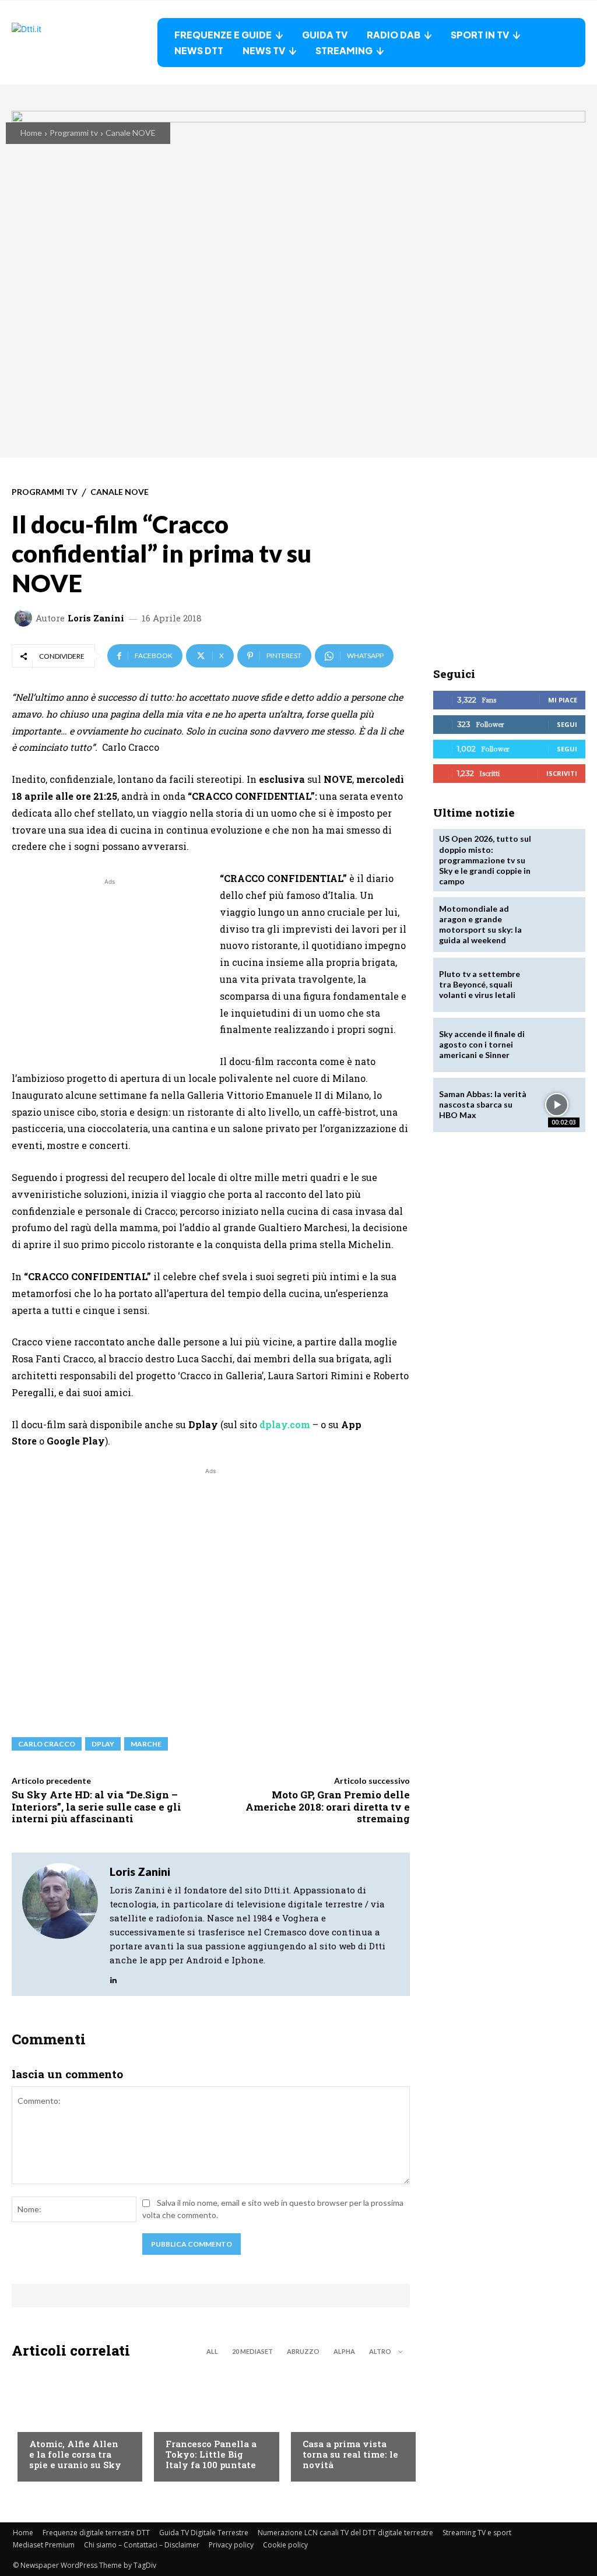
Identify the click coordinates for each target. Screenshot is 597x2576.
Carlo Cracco (47, 1744)
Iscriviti (562, 773)
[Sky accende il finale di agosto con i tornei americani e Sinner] (557, 1045)
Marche (146, 1744)
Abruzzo (303, 2351)
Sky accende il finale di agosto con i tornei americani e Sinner (482, 1044)
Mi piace (563, 700)
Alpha (344, 2351)
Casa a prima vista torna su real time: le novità (350, 2454)
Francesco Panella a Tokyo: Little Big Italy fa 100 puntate (211, 2454)
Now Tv (44, 2422)
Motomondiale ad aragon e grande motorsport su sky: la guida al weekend (480, 925)
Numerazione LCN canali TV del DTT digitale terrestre (345, 2533)
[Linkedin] (113, 1977)
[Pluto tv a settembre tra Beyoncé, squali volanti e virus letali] (557, 985)
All (212, 2351)
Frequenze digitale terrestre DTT (96, 2533)
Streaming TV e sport (477, 2533)
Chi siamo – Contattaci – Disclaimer (142, 2545)
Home (31, 133)
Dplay (103, 1744)
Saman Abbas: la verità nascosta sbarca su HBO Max (483, 1104)
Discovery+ (189, 2422)
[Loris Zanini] (25, 618)
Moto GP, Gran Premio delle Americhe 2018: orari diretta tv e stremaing (328, 1807)
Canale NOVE (131, 133)
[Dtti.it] (85, 43)
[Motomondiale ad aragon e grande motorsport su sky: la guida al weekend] (557, 924)
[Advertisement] (110, 969)
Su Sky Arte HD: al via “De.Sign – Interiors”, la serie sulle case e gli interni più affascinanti (96, 1807)
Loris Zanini (96, 618)
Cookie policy (285, 2545)
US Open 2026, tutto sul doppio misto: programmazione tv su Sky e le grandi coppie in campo (485, 860)
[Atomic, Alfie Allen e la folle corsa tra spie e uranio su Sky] (74, 2423)
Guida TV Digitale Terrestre (204, 2533)
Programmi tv (74, 133)
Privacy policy (231, 2545)
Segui (567, 724)
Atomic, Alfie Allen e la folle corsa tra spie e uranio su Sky (75, 2454)
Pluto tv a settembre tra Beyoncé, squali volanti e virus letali (480, 984)
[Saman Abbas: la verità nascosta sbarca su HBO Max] (557, 1105)
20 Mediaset (252, 2351)
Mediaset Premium (44, 2545)
